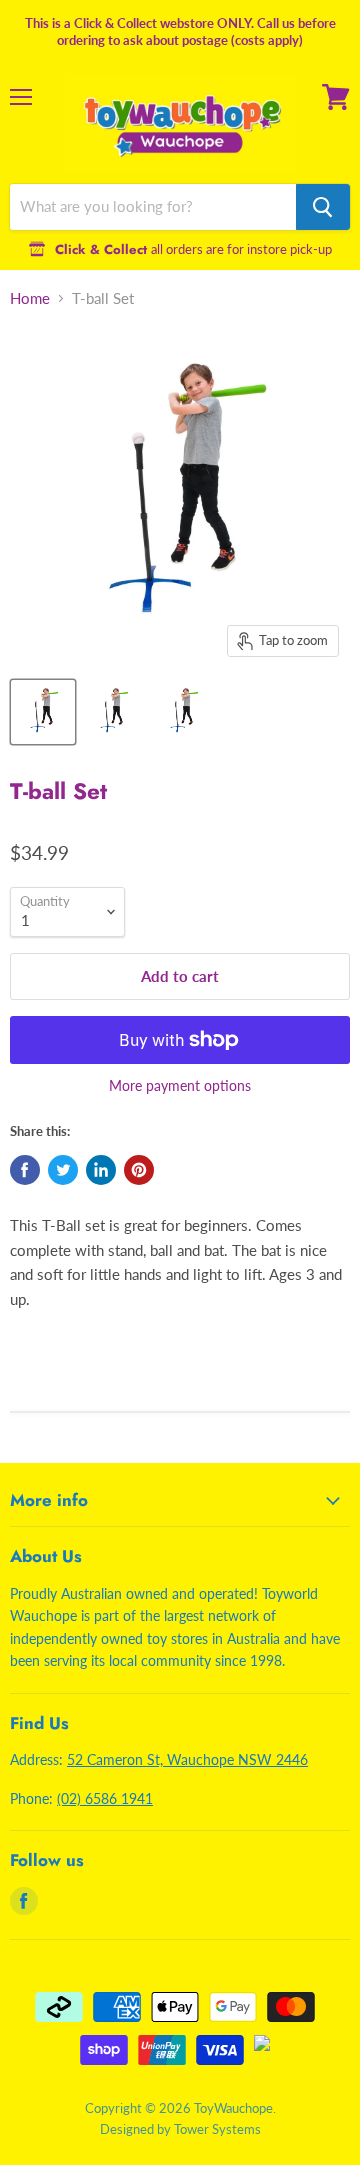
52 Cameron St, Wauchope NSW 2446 (187, 1759)
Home (30, 298)
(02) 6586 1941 (105, 1798)
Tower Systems (217, 2129)
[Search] (323, 207)
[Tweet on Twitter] (63, 1170)
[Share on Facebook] (25, 1170)
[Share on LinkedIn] (101, 1170)
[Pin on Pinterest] (139, 1170)
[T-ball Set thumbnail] (43, 712)
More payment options (180, 1086)
